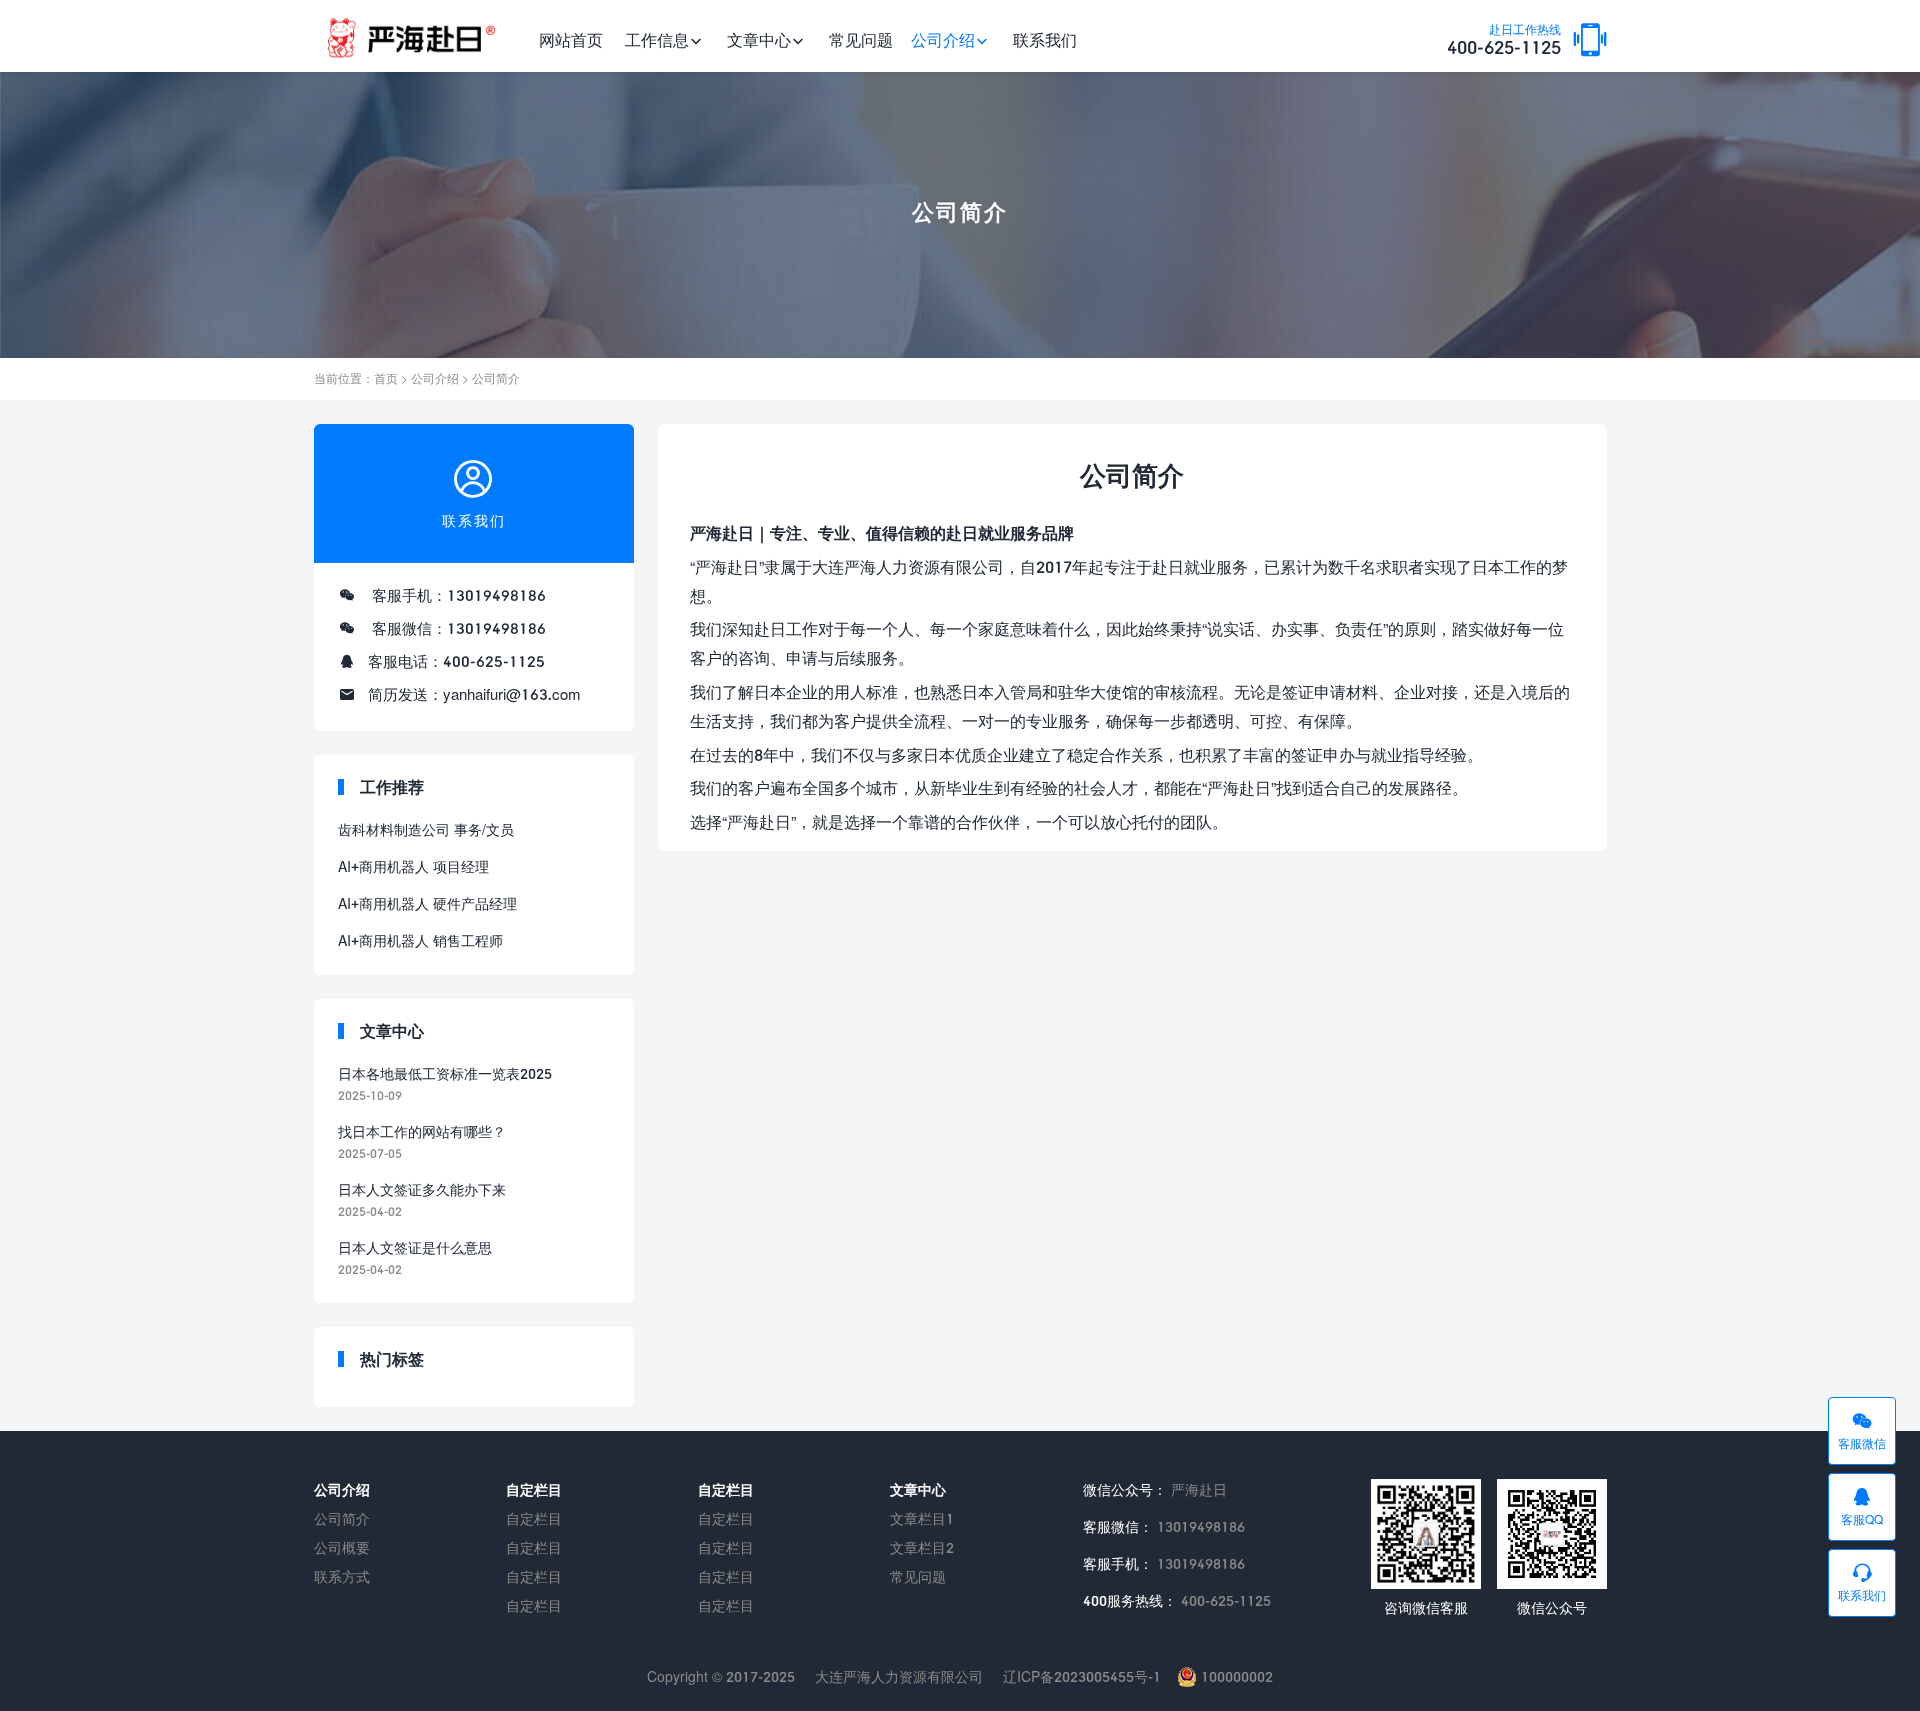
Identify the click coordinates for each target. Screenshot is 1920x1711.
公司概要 (342, 1547)
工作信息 (657, 39)
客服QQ (1862, 1519)
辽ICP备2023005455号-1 (1082, 1676)
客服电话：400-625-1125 (456, 661)
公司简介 (496, 378)
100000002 (1235, 1676)
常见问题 (861, 39)
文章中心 (759, 39)
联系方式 (342, 1576)
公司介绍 (943, 39)
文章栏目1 (922, 1518)
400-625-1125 (1504, 41)
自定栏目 (534, 1518)
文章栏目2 (922, 1547)
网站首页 (571, 39)
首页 (386, 378)
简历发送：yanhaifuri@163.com (474, 694)
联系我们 (1045, 39)
